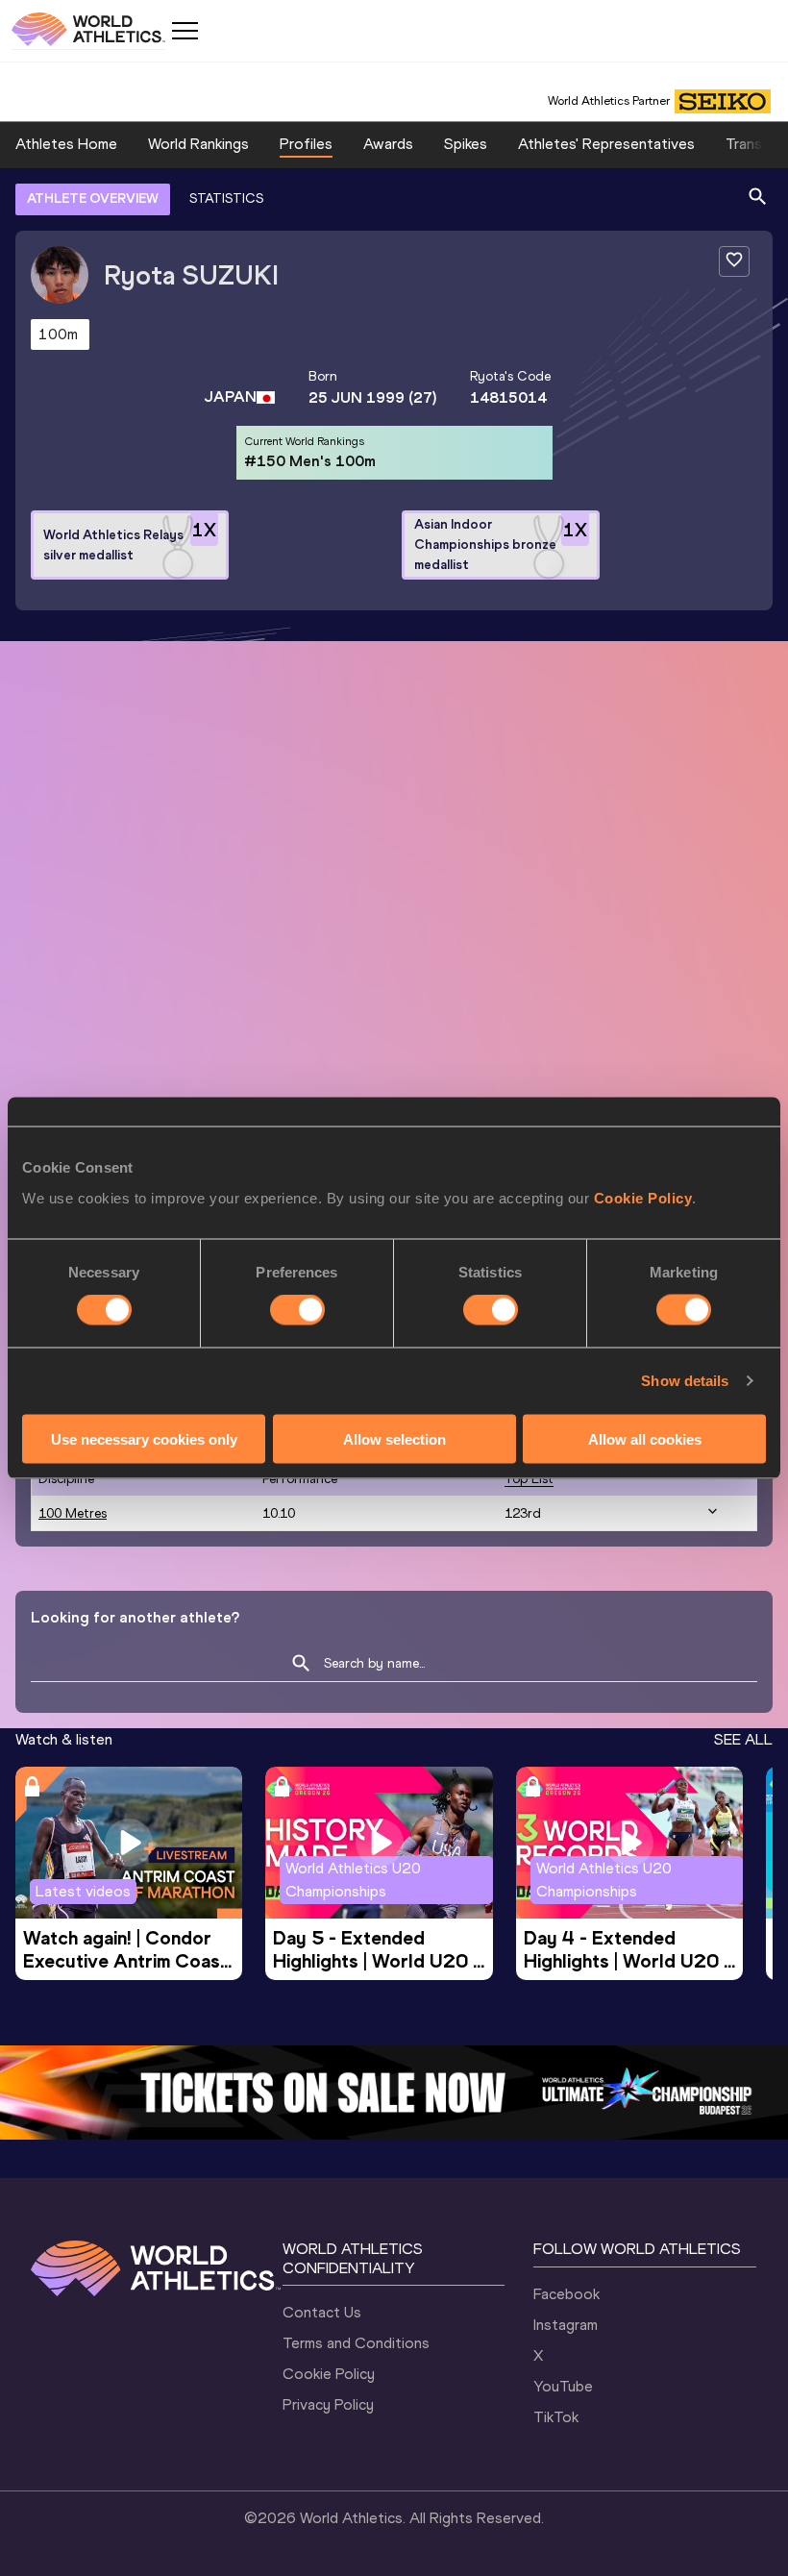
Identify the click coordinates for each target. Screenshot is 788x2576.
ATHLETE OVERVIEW (93, 198)
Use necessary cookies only (144, 1438)
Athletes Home (66, 144)
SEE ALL (743, 1739)
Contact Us (322, 2312)
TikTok (556, 2417)
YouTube (563, 2386)
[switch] (297, 1310)
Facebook (566, 2294)
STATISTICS (226, 198)
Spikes (466, 144)
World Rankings (198, 144)
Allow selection (394, 1438)
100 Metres (73, 1513)
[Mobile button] (185, 31)
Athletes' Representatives (606, 144)
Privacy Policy (328, 2404)
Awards (388, 144)
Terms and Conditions (356, 2343)
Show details (685, 1381)
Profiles (306, 144)
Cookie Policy (643, 1197)
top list (529, 1479)
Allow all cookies (645, 1438)
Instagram (566, 2325)
